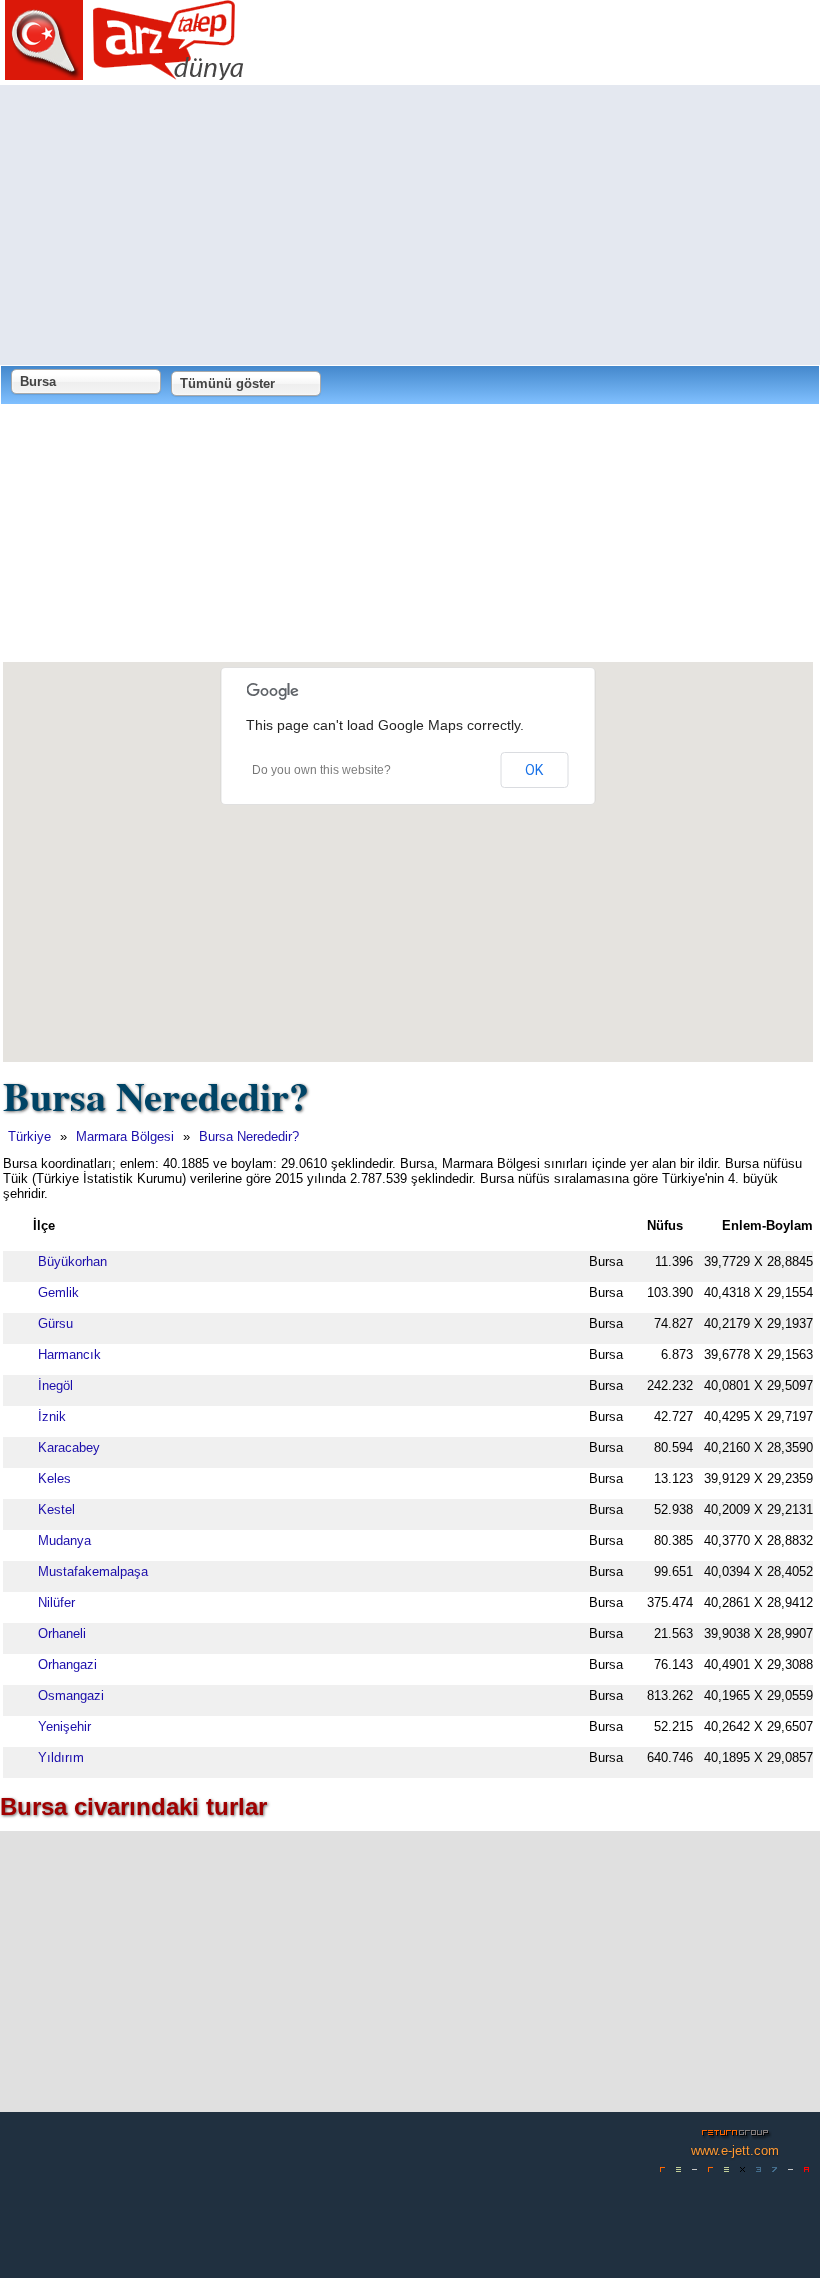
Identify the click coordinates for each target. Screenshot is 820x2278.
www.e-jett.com (735, 2150)
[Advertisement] (410, 225)
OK (534, 770)
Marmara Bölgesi (125, 1136)
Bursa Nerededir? (249, 1136)
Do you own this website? (321, 770)
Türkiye (29, 1136)
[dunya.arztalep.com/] (125, 72)
